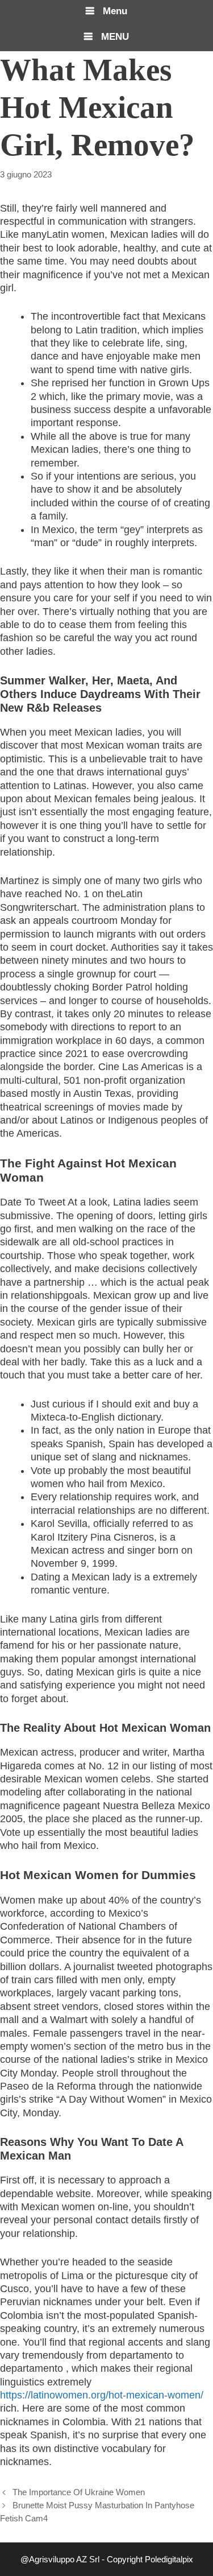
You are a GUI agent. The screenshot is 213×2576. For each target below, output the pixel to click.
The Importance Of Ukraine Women (79, 2492)
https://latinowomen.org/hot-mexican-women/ (102, 2395)
